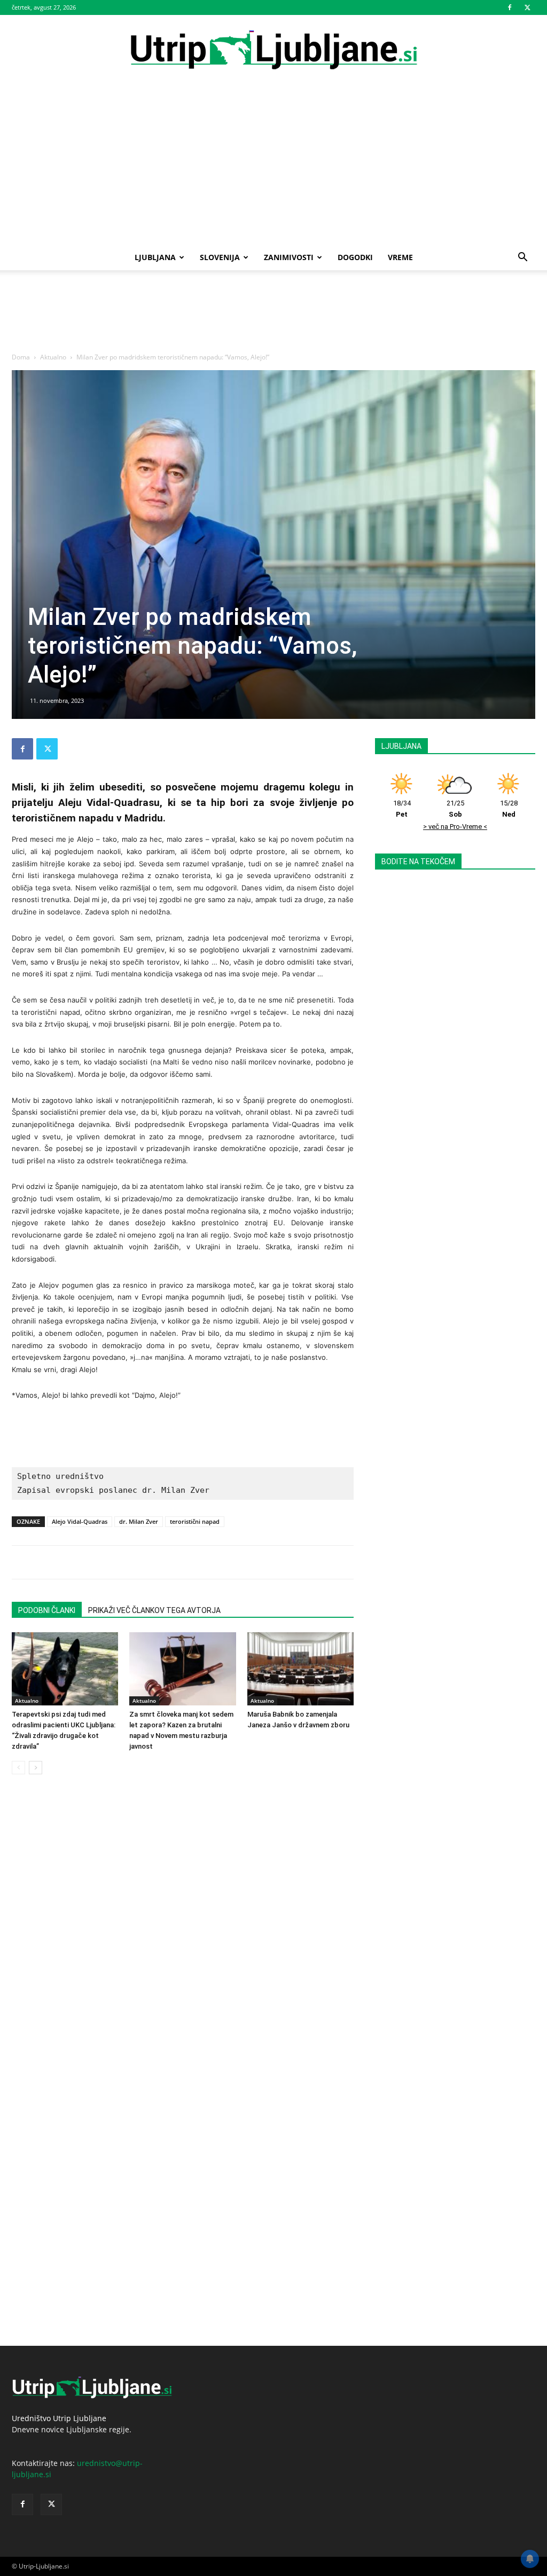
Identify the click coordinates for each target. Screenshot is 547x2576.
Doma (21, 357)
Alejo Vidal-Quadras (80, 1521)
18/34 (402, 809)
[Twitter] (527, 7)
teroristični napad (195, 1521)
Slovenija (220, 257)
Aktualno (53, 357)
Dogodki (355, 257)
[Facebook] (510, 7)
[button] (522, 258)
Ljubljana (155, 257)
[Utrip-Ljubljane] (273, 50)
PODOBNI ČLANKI (47, 1610)
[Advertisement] (273, 165)
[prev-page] (18, 1768)
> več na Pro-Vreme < (455, 827)
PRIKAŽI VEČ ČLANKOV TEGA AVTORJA (154, 1610)
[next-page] (36, 1768)
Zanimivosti (289, 257)
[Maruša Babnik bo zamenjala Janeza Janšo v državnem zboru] (300, 1669)
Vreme (400, 257)
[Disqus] (183, 1933)
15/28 (509, 809)
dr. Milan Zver (139, 1521)
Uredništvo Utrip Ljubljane (59, 2418)
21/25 (455, 809)
